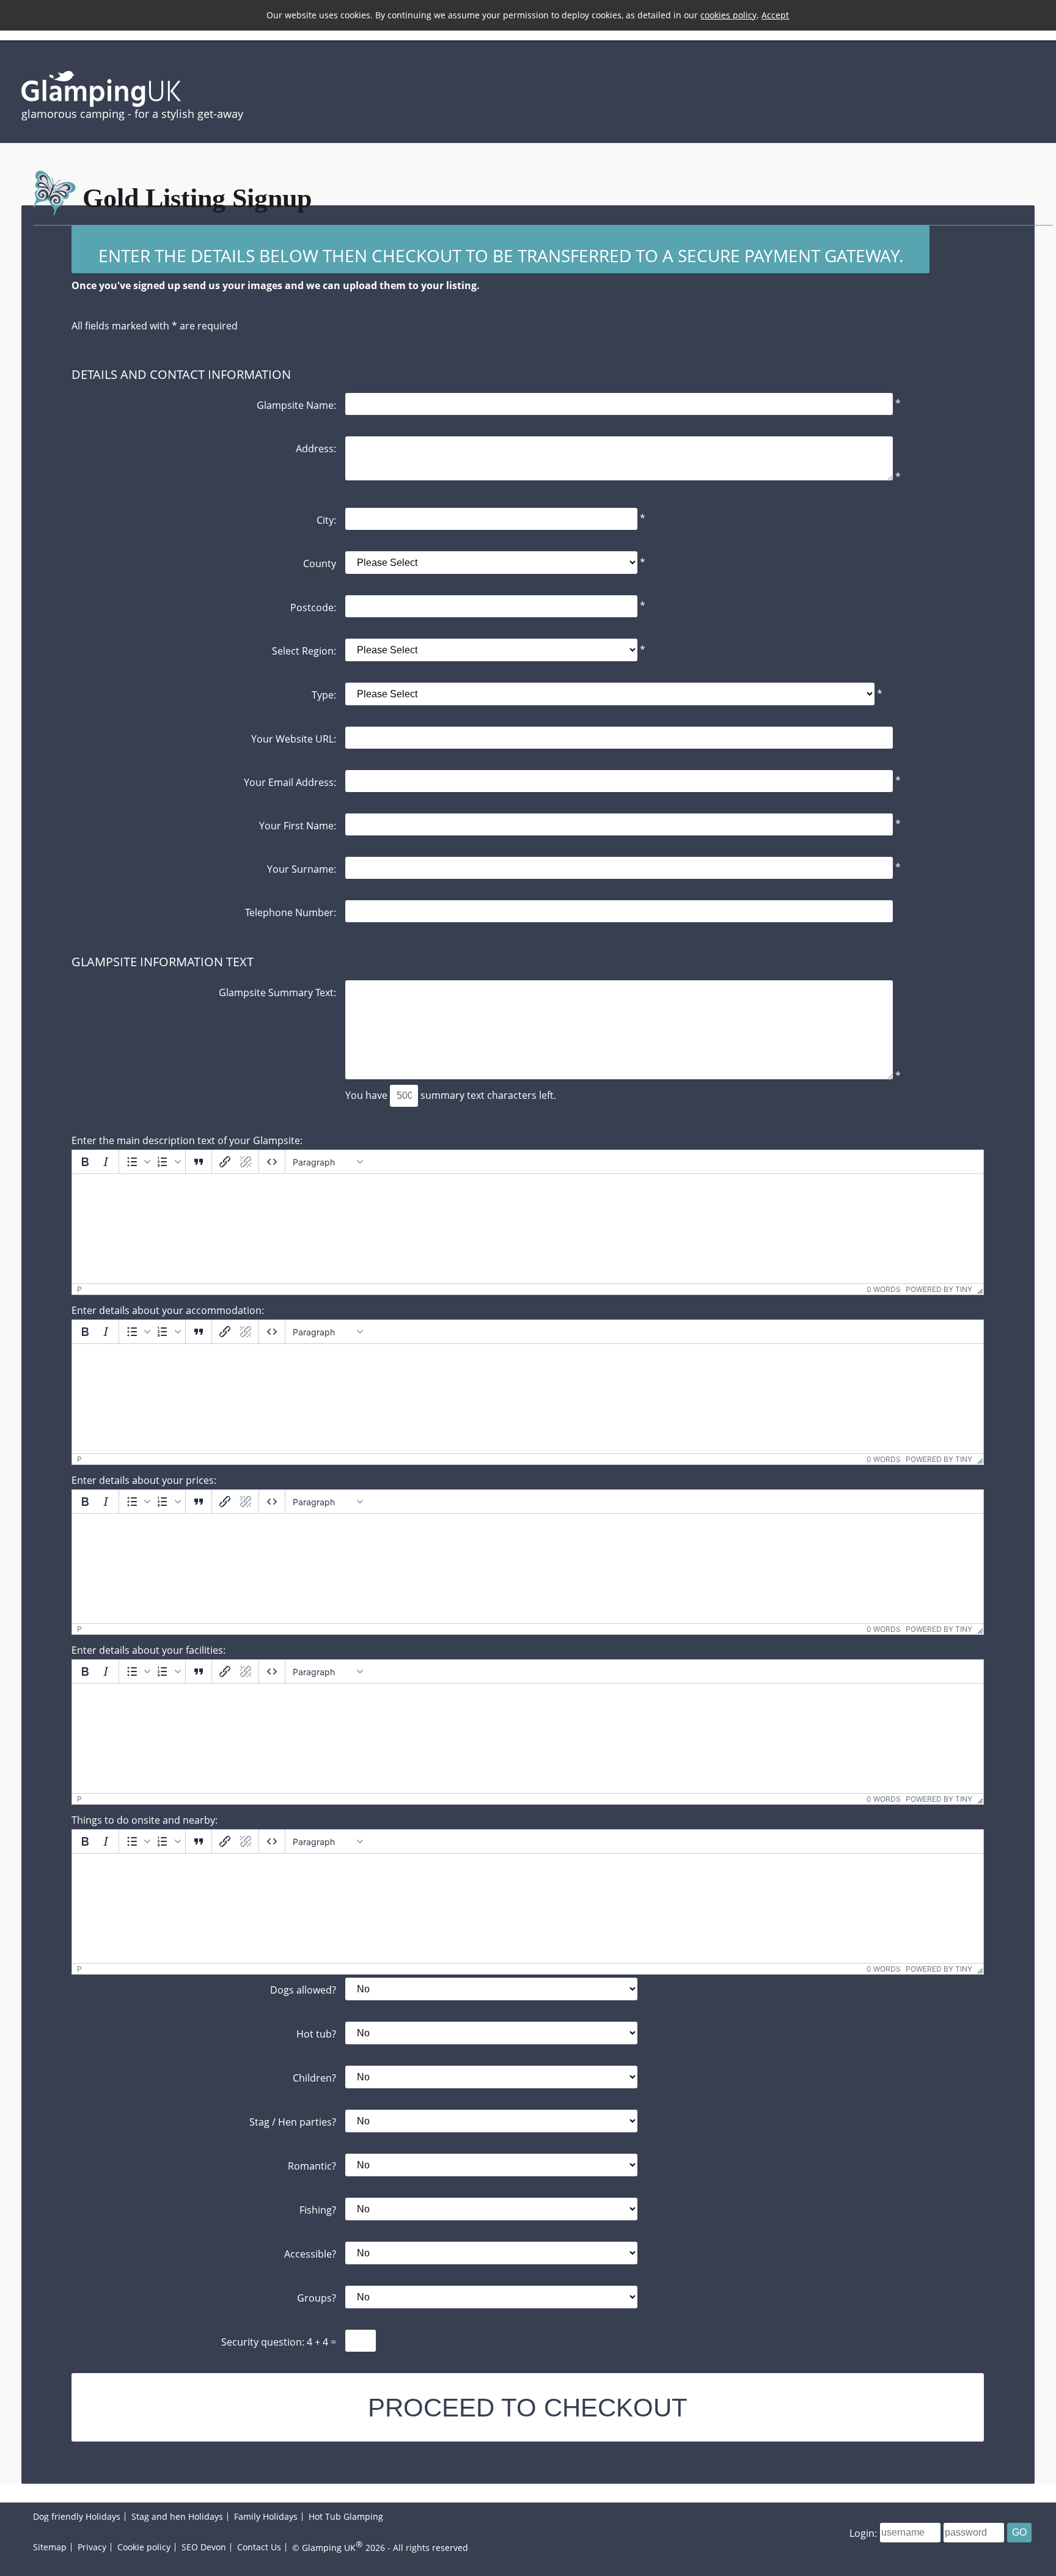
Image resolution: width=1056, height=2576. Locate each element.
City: (326, 520)
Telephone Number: (291, 912)
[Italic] (106, 1162)
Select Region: (304, 651)
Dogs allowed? (303, 1990)
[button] (137, 1162)
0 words (884, 1289)
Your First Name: (298, 825)
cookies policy (728, 15)
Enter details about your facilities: (148, 1650)
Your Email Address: (290, 782)
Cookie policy (144, 2547)
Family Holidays (266, 2516)
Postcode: (313, 607)
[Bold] (85, 1162)
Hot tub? (316, 2034)
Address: (316, 448)
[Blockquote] (199, 1162)
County (320, 563)
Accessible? (310, 2254)
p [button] (79, 1289)
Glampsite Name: (296, 405)
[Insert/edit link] (225, 1162)
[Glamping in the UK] (101, 103)
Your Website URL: (294, 739)
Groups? (317, 2298)
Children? (314, 2078)
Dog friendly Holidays (77, 2516)
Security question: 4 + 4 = (279, 2342)
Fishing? (318, 2210)
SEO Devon (204, 2547)
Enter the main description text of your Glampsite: (187, 1140)
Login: (863, 2533)
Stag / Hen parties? (293, 2122)
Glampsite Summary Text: (277, 992)
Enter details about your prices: (144, 1480)
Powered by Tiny (939, 1289)
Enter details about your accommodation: (168, 1310)
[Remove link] (246, 1162)
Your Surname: (302, 869)
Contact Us (259, 2547)
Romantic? (312, 2166)
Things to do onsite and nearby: (145, 1820)
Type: (324, 695)
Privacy (92, 2547)
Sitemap (50, 2547)
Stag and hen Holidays (177, 2516)
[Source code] (272, 1162)
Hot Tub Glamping (346, 2516)
